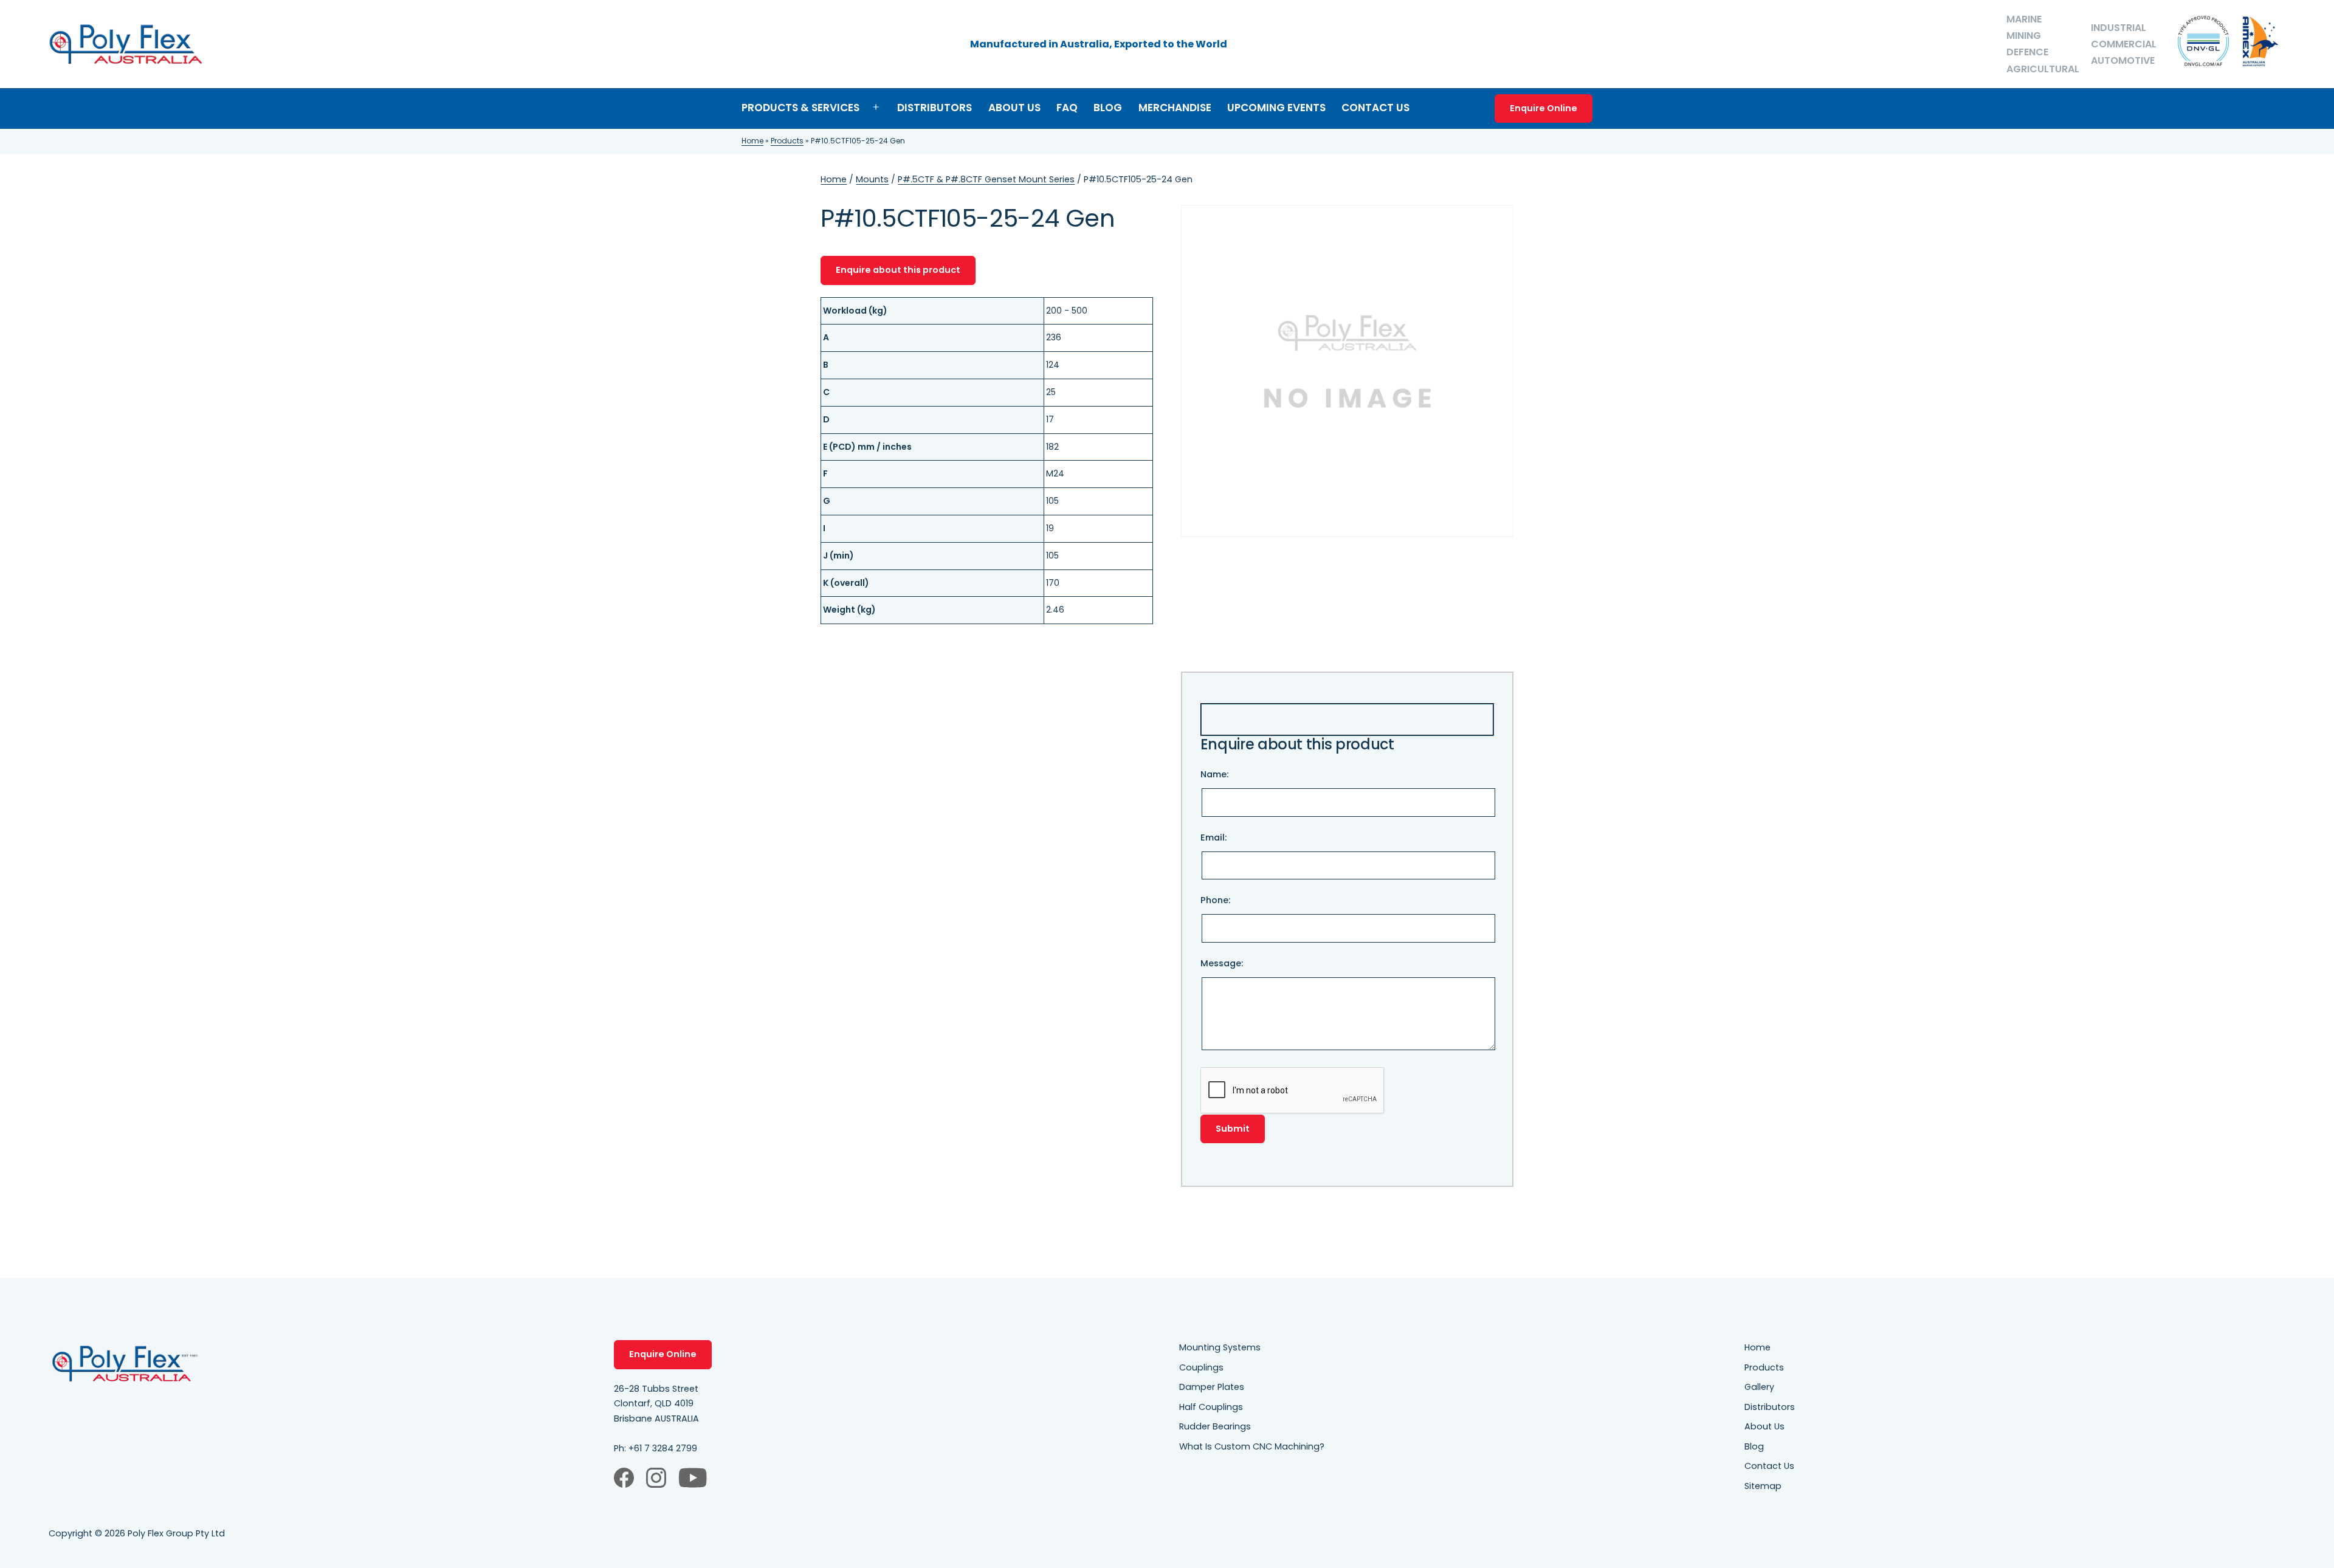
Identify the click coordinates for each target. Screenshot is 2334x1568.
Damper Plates (1212, 1387)
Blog (1108, 108)
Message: (1222, 963)
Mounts (872, 179)
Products (787, 141)
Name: (1214, 774)
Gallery (1759, 1387)
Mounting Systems (1220, 1347)
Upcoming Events (1276, 108)
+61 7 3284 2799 (663, 1448)
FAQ (1067, 108)
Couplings (1201, 1367)
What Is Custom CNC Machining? (1252, 1446)
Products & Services (800, 108)
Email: (1213, 837)
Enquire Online (1544, 108)
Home (752, 141)
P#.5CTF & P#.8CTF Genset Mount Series (986, 179)
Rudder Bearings (1215, 1426)
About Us (1014, 108)
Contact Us (1375, 108)
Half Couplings (1211, 1407)
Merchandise (1175, 108)
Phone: (1215, 900)
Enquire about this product (898, 270)
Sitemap (1763, 1486)
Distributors (935, 108)
